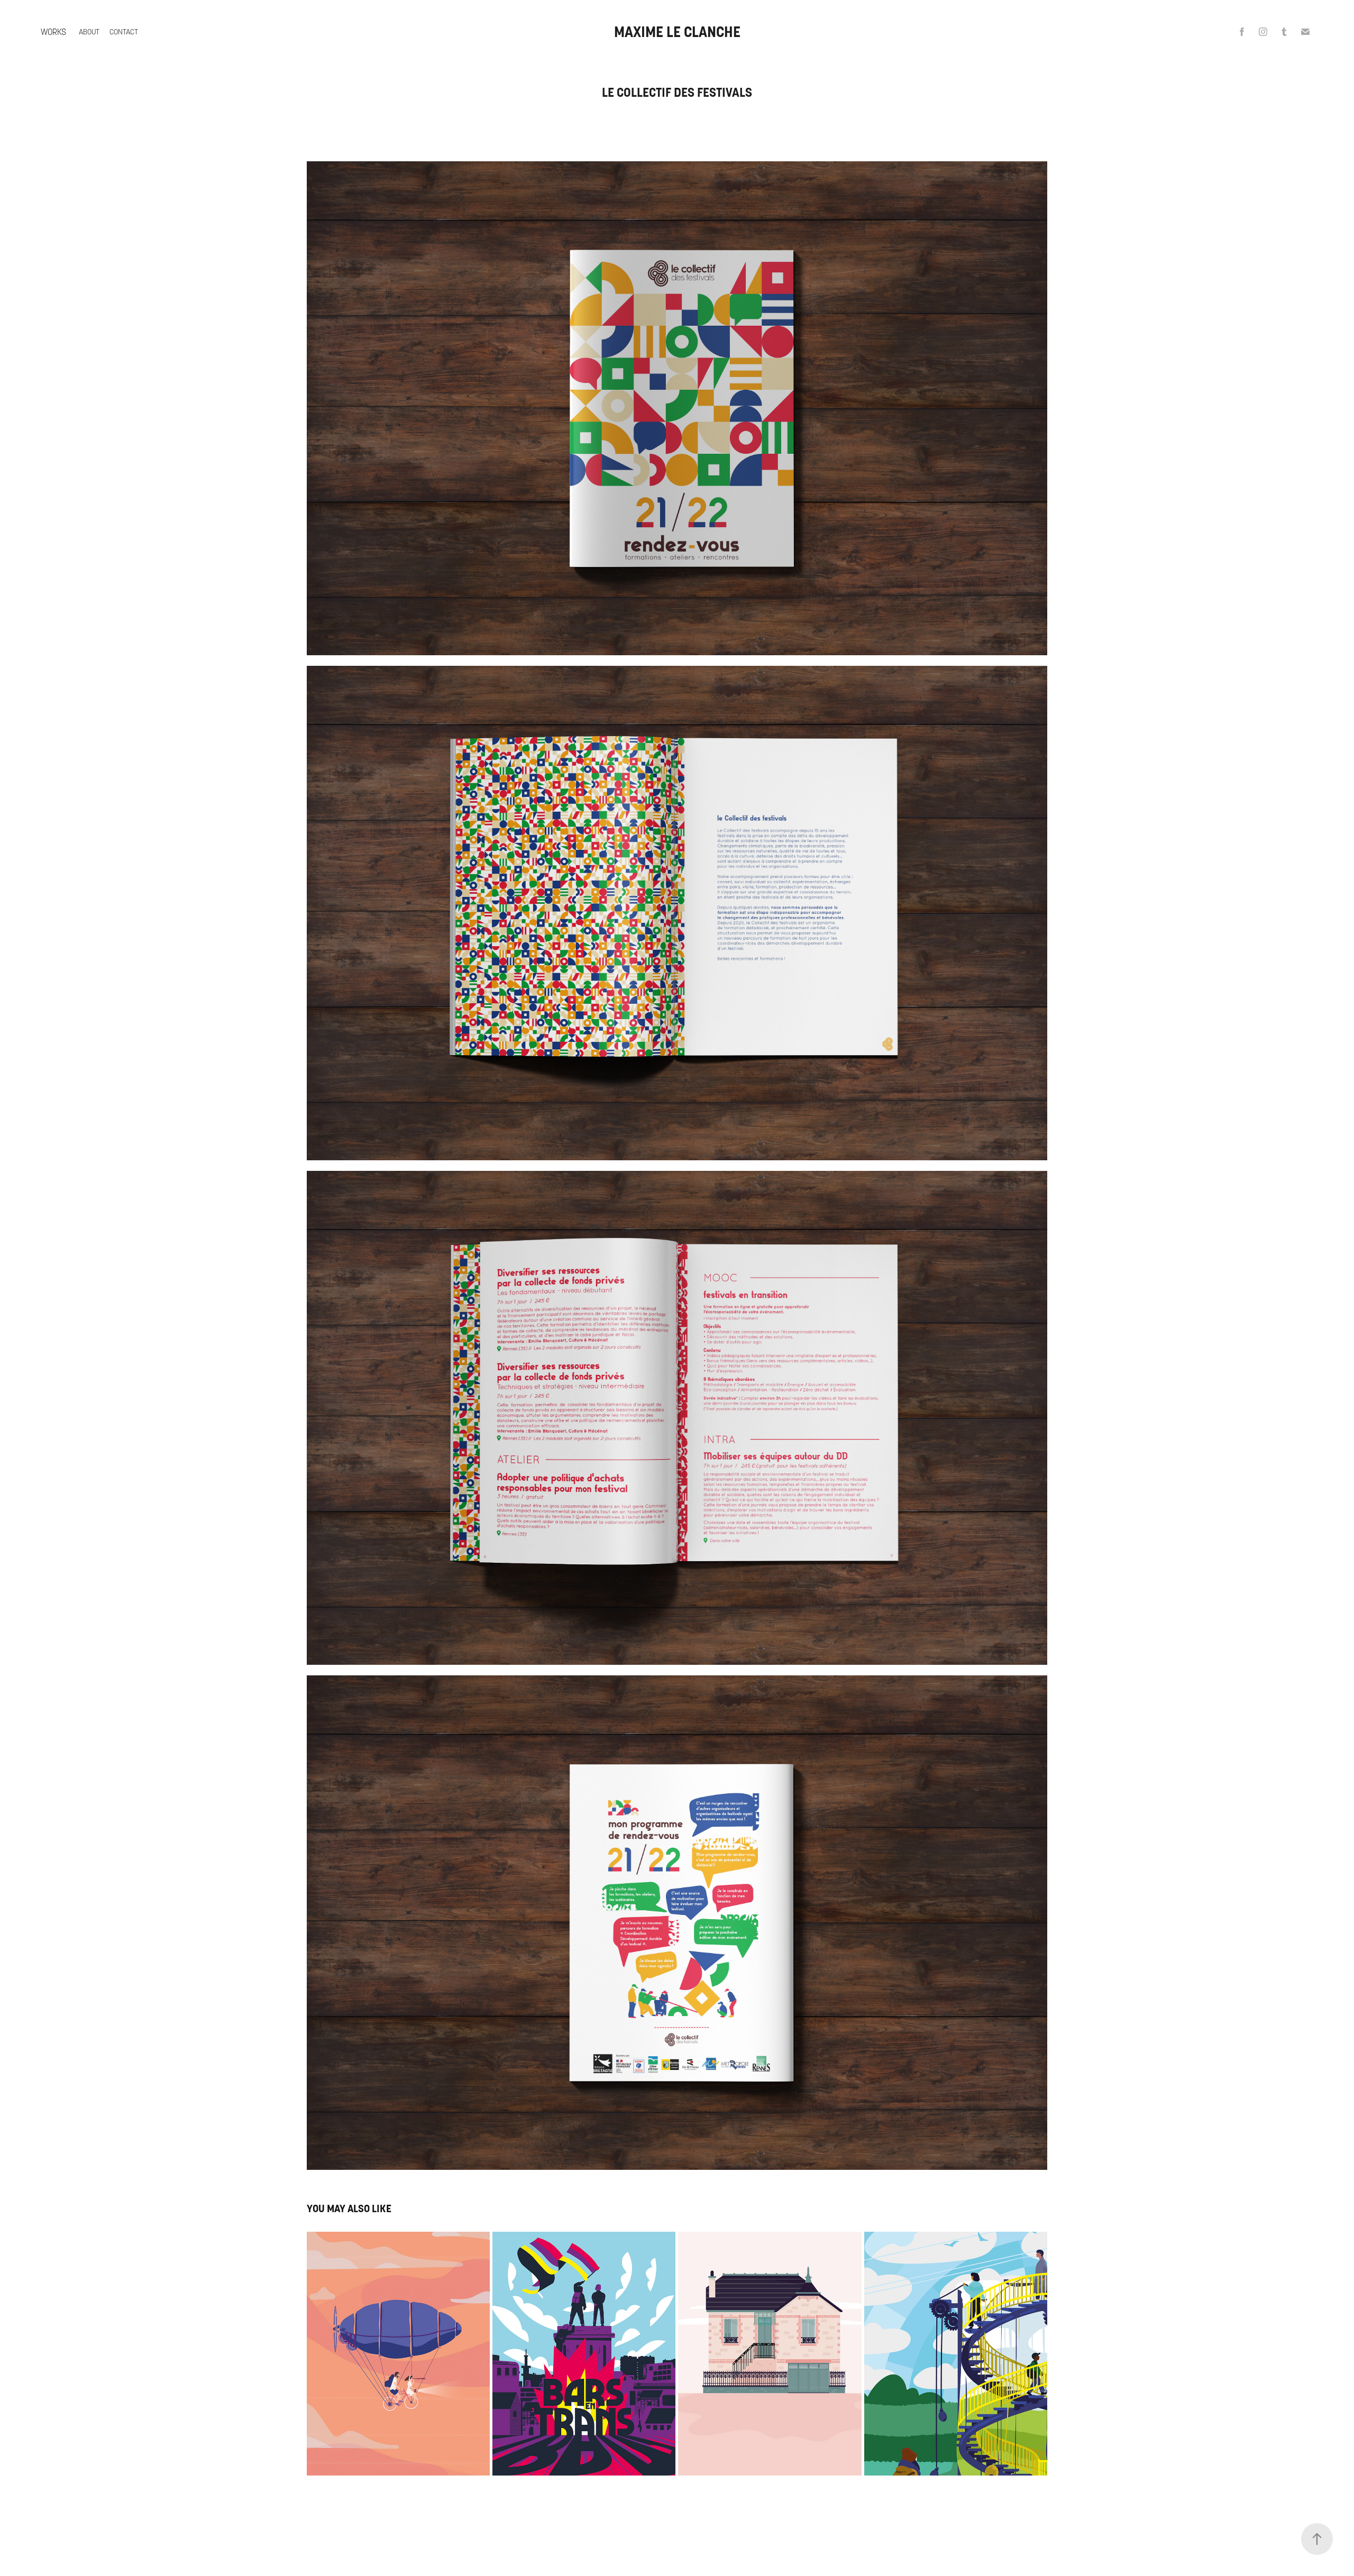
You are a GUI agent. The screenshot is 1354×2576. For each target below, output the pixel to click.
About (89, 32)
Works (53, 32)
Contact (124, 32)
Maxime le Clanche (677, 32)
